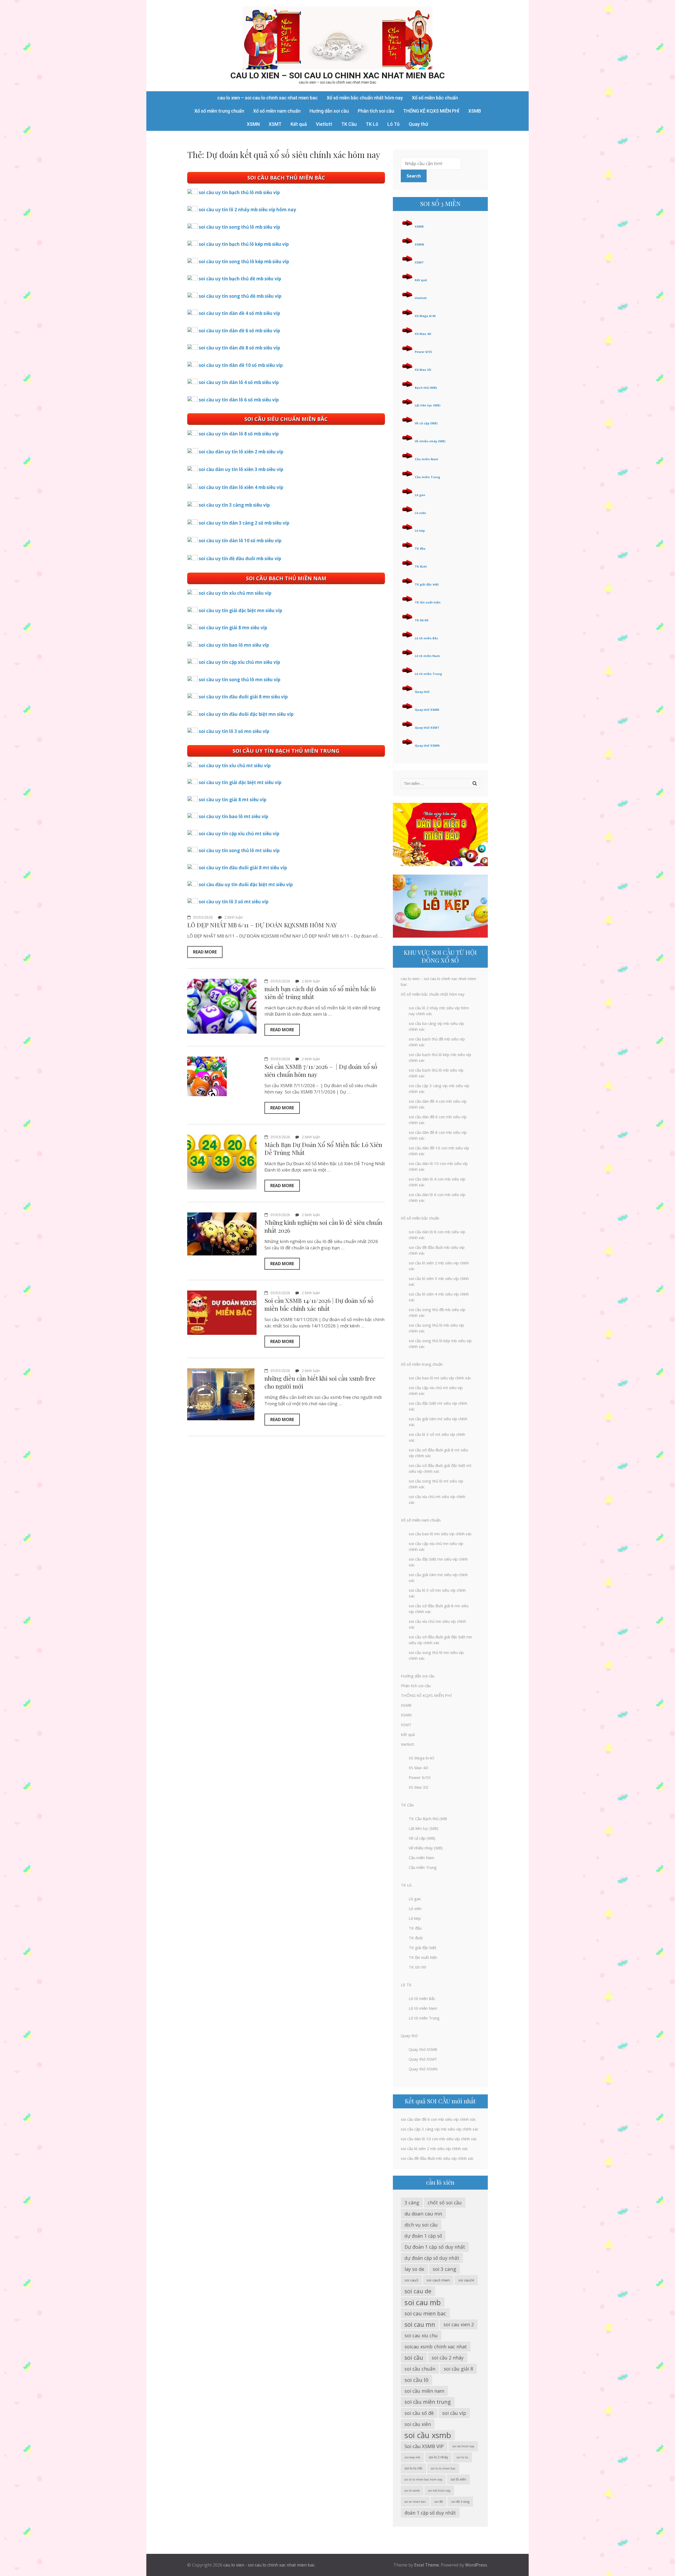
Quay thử (418, 124)
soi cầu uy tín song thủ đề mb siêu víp (240, 296)
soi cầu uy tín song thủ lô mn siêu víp (240, 680)
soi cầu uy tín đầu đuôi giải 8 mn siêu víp (243, 697)
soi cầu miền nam (424, 2391)
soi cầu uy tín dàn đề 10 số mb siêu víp (241, 365)
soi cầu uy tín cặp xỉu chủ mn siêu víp (239, 662)
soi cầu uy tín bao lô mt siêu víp (233, 816)
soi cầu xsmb (428, 2435)
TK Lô (372, 124)
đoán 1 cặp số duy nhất (430, 2513)
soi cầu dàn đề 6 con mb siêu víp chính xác (438, 2119)
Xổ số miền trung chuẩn (219, 111)
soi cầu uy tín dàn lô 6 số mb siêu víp (239, 400)
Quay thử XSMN (427, 745)
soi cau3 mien (438, 2280)
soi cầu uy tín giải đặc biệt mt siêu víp (240, 782)
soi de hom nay (463, 2446)
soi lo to (462, 2457)
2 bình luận (234, 917)
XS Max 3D (423, 370)
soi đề (438, 2501)
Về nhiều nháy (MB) (430, 441)
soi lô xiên (458, 2479)
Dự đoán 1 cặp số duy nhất (435, 2247)
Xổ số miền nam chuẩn (277, 111)
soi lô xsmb (412, 2491)
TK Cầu (349, 124)
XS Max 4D (423, 334)
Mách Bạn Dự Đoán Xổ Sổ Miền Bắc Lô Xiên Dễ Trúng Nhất (323, 1148)
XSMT (275, 124)
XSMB (475, 111)
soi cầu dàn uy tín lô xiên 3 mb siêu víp (241, 469)
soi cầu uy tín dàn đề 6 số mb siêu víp (239, 331)
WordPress (476, 2565)
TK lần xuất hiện (428, 602)
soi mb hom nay (439, 2491)
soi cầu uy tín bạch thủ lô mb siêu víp (239, 192)
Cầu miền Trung (427, 477)
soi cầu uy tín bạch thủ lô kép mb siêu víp (244, 244)
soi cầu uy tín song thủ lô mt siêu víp (239, 850)
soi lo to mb (413, 2468)
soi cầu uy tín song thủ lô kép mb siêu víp (244, 262)
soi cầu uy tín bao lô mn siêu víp (234, 645)
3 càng (412, 2203)
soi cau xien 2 (459, 2324)
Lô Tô (394, 124)
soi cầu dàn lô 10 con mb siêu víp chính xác (439, 2139)
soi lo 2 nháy (438, 2457)
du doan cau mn (423, 2213)
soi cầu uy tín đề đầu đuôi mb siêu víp (240, 558)
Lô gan (420, 495)
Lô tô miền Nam (427, 656)
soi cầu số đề (419, 2413)
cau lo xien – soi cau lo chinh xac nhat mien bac (338, 75)
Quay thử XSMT (427, 728)
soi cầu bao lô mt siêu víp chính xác (440, 1378)
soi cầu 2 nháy (448, 2358)
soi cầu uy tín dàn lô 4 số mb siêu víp (239, 382)
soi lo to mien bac (443, 2468)
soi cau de (418, 2291)
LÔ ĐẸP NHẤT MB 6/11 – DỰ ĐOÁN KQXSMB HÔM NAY (262, 925)
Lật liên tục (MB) (428, 405)
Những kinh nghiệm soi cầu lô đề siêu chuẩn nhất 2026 (323, 1226)
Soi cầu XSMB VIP (424, 2446)
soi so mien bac (415, 2502)
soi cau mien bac (425, 2313)
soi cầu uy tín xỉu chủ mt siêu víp (235, 766)
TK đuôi (421, 566)
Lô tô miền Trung (428, 674)
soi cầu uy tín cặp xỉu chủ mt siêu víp (239, 834)
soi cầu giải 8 (458, 2369)
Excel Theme (427, 2565)
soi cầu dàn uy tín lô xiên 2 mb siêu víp (241, 452)
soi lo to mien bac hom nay (423, 2479)
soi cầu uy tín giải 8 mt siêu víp (233, 800)
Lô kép (420, 531)
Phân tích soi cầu (376, 111)
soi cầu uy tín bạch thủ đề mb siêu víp (240, 279)
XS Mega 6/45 (425, 316)
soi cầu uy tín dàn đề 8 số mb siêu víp (239, 348)
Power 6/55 (423, 352)
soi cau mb (423, 2302)
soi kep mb (412, 2457)
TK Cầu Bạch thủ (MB (428, 1819)
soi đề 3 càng (460, 2501)
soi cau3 (411, 2280)
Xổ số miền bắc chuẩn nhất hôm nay (365, 98)
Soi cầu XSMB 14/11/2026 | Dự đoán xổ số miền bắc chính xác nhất (319, 1304)
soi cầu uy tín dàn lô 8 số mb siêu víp (239, 434)
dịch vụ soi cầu (421, 2225)
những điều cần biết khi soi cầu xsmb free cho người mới (320, 1382)
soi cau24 (466, 2280)
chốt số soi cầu (445, 2203)
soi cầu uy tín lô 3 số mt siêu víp (234, 902)
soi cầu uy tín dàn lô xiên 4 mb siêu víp (241, 487)
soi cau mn (420, 2324)
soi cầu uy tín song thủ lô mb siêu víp (239, 227)
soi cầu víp (454, 2413)
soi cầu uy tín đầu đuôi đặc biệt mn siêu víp (246, 714)
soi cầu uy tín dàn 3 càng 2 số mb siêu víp (244, 523)
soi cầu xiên (418, 2424)
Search (414, 176)
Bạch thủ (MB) (426, 388)
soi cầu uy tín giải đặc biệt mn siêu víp (240, 610)
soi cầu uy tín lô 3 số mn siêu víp (234, 731)
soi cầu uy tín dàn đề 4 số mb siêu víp (239, 313)
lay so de (414, 2269)
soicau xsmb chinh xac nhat (436, 2347)
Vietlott (324, 124)
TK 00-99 (421, 620)
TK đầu (420, 548)
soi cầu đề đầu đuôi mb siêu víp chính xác (437, 2158)
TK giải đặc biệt (427, 584)
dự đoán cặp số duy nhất (432, 2258)
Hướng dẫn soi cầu (329, 111)
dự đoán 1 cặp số (423, 2236)
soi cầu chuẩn (420, 2369)
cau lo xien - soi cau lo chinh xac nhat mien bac (269, 2565)
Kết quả (299, 124)
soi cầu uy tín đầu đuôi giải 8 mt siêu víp (243, 868)
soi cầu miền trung (428, 2402)
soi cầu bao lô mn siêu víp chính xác (440, 1534)
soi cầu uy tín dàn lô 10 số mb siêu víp (240, 541)
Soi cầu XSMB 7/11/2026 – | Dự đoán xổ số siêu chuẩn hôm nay (321, 1070)
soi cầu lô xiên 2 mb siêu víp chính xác (434, 2148)
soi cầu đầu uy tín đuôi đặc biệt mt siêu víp (246, 884)
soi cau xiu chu (421, 2335)
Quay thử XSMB (427, 710)
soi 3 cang (444, 2269)
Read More (205, 952)
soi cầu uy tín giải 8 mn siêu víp (233, 628)
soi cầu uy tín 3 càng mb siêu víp (234, 505)
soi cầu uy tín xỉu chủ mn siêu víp (235, 593)
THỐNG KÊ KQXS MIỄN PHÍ (431, 111)
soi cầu (414, 2357)
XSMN (253, 124)
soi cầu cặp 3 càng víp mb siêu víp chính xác (440, 2129)
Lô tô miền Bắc (426, 638)
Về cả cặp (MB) (426, 423)
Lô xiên (420, 513)
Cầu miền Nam (426, 459)
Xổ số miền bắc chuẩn (435, 98)
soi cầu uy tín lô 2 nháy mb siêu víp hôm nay (247, 210)
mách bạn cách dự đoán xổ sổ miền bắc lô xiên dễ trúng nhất (320, 993)
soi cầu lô (416, 2380)
